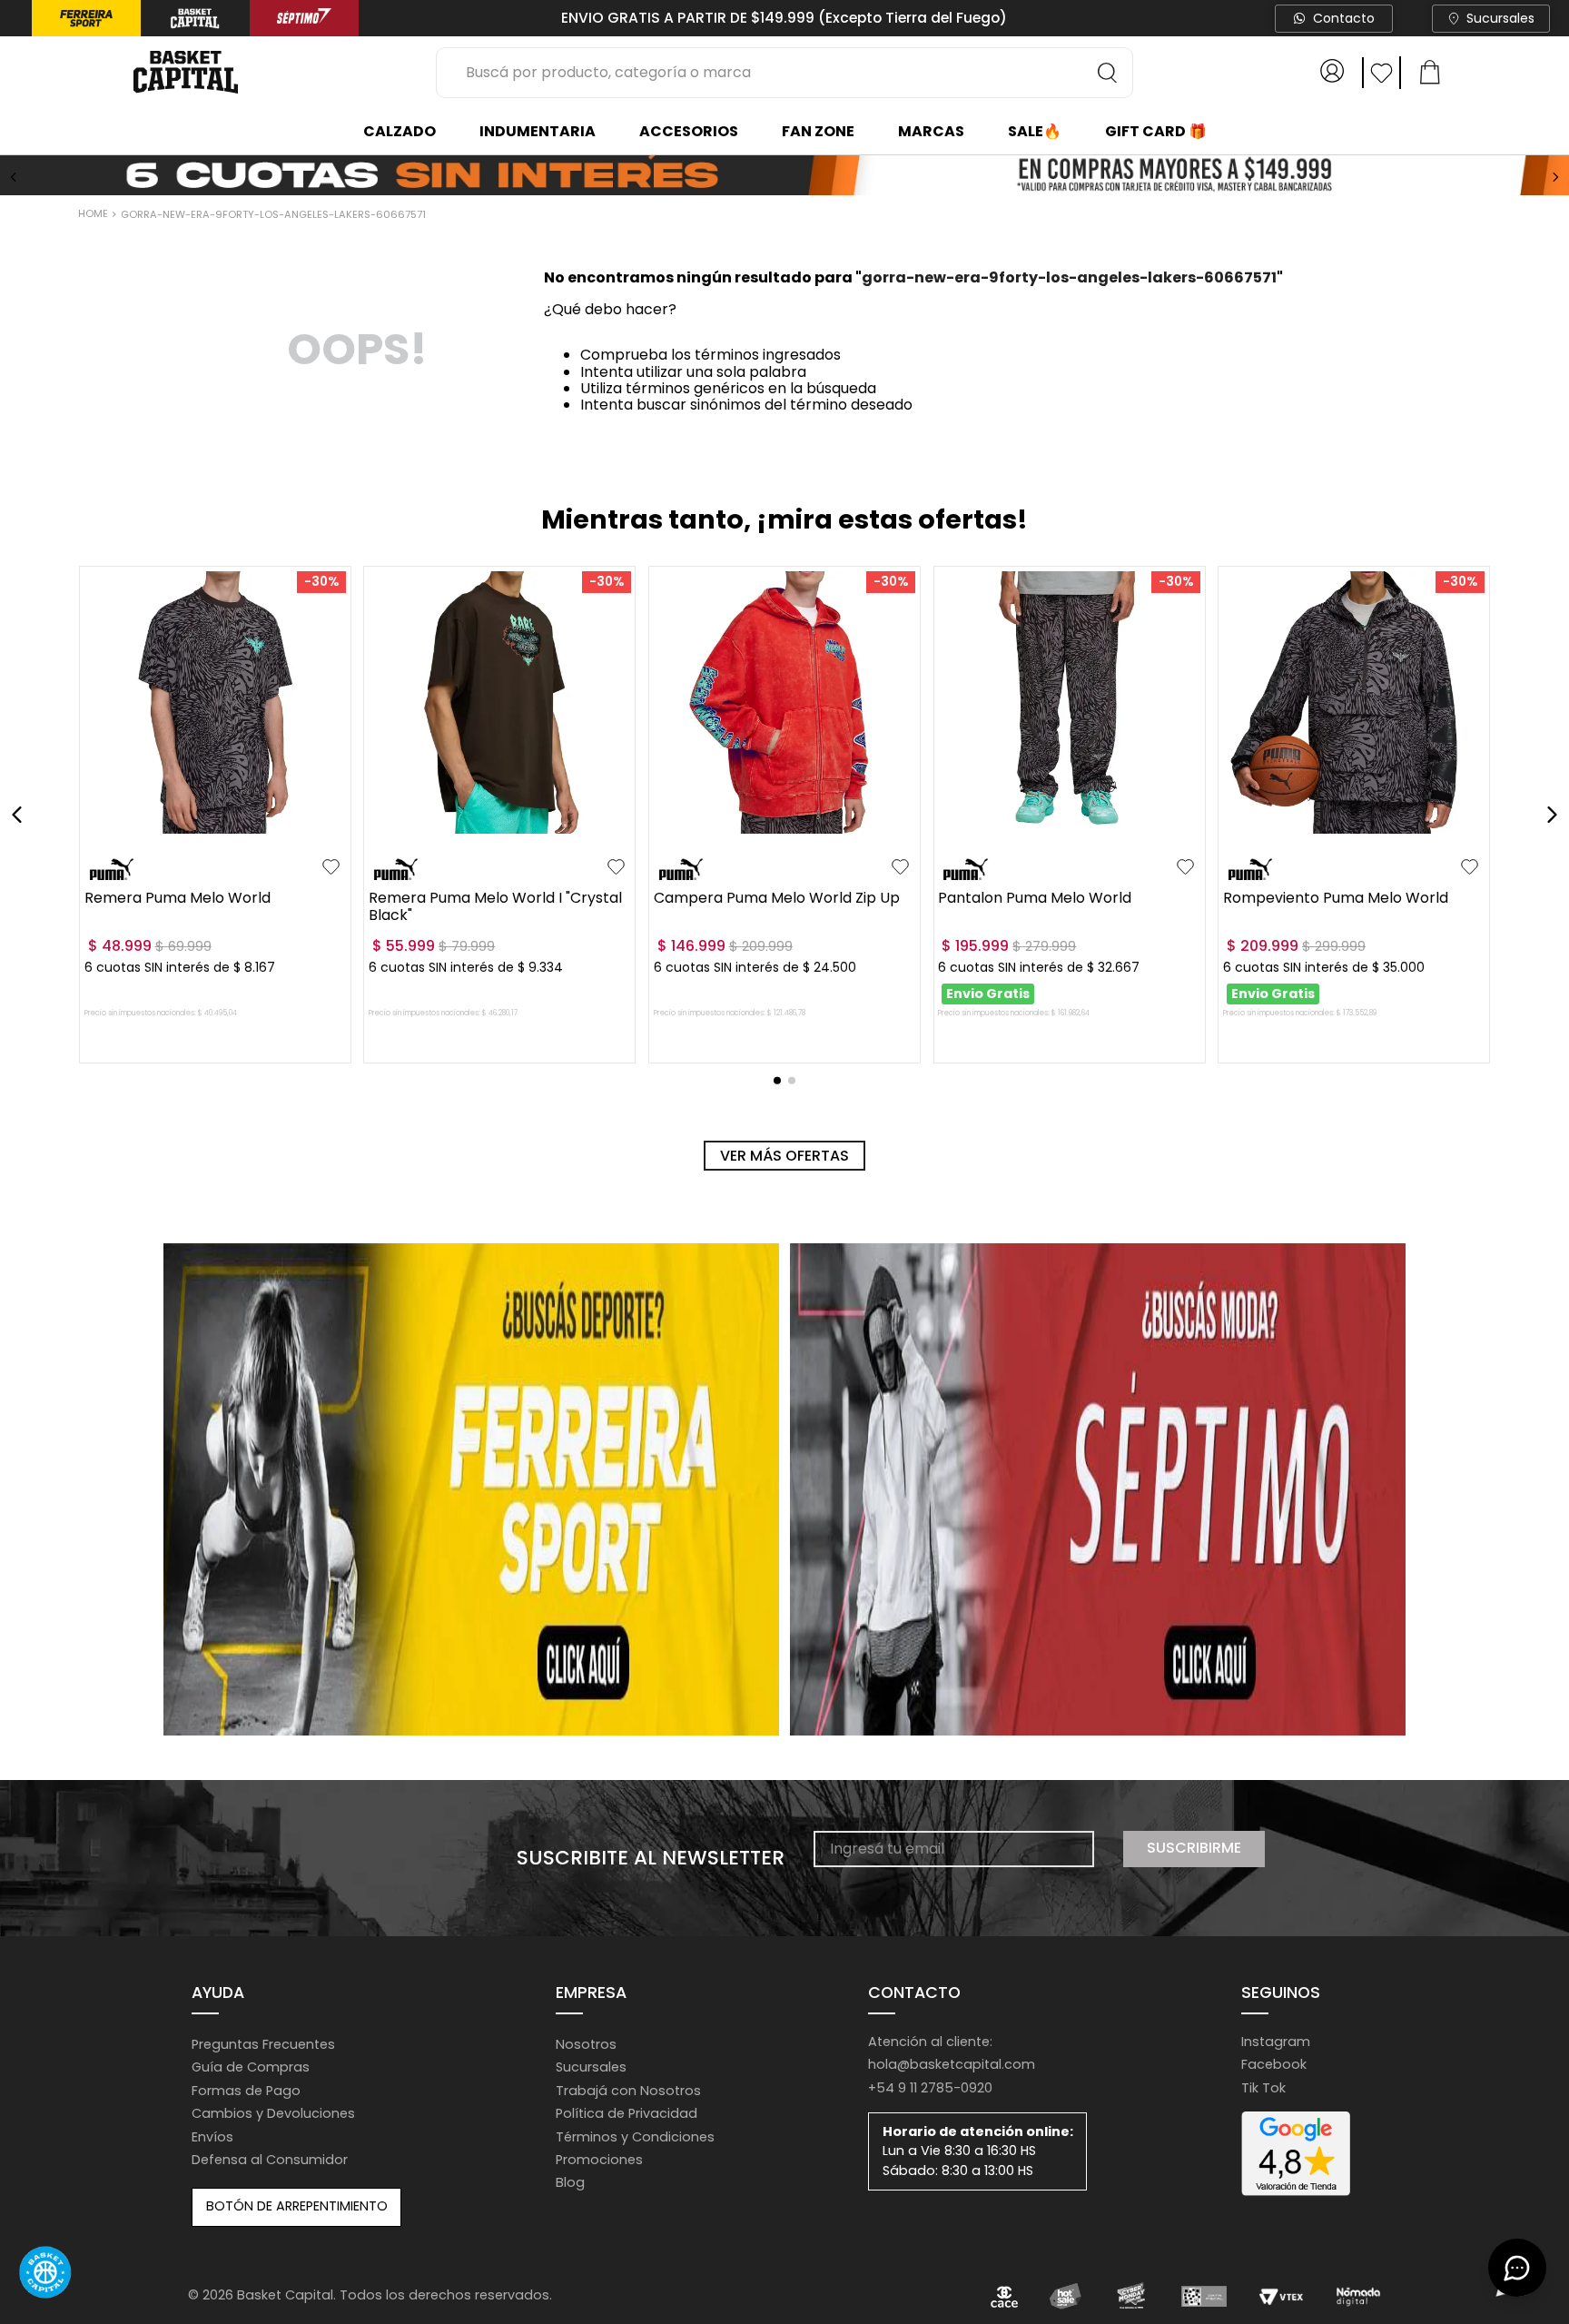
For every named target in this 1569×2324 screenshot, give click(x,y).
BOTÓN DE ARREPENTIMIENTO (297, 2206)
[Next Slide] (1555, 177)
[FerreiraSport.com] (471, 1489)
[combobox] (784, 73)
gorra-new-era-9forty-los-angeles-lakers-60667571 (273, 214)
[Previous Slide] (14, 177)
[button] (103, 828)
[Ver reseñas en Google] (1296, 2154)
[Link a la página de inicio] (95, 215)
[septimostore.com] (1098, 1489)
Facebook (1274, 2064)
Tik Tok (1263, 2088)
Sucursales (1500, 18)
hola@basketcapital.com (952, 2064)
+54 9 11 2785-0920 (930, 2088)
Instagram (1276, 2042)
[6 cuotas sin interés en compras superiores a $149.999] (784, 177)
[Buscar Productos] (1108, 73)
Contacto (1344, 18)
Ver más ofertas (784, 1156)
